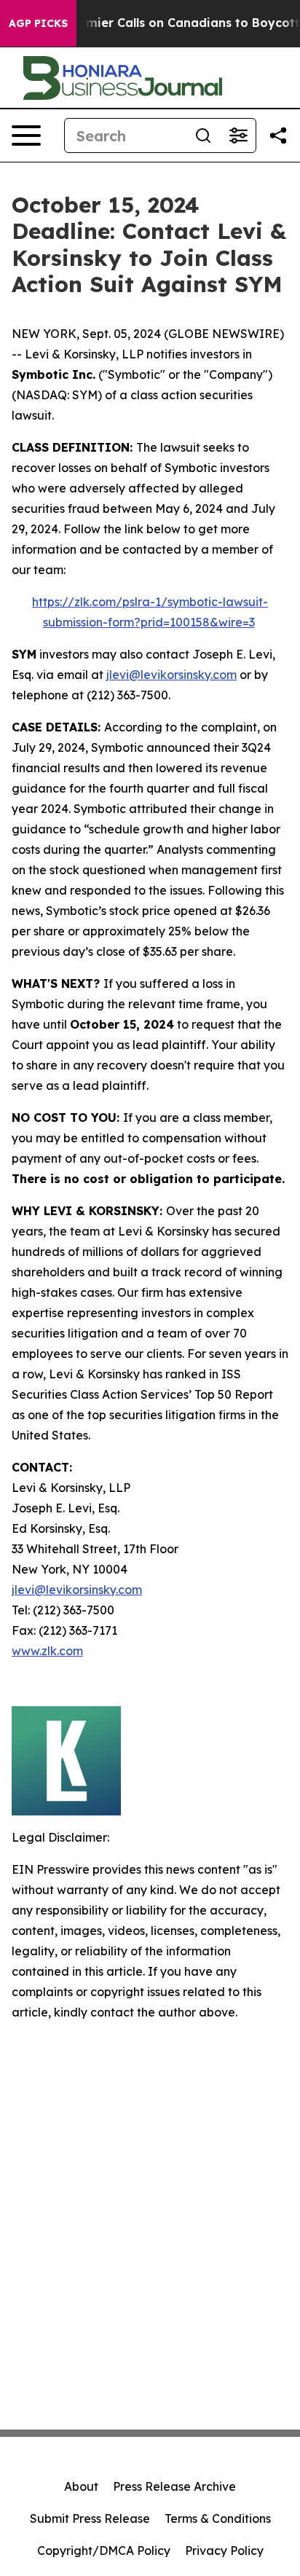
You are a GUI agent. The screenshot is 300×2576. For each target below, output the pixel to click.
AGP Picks (38, 23)
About (81, 2486)
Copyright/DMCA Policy (104, 2551)
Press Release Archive (174, 2486)
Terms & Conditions (218, 2518)
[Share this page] (278, 136)
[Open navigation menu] (26, 136)
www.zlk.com (47, 1651)
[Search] (203, 136)
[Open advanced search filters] (238, 136)
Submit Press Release (90, 2518)
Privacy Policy (224, 2551)
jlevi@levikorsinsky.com (171, 675)
